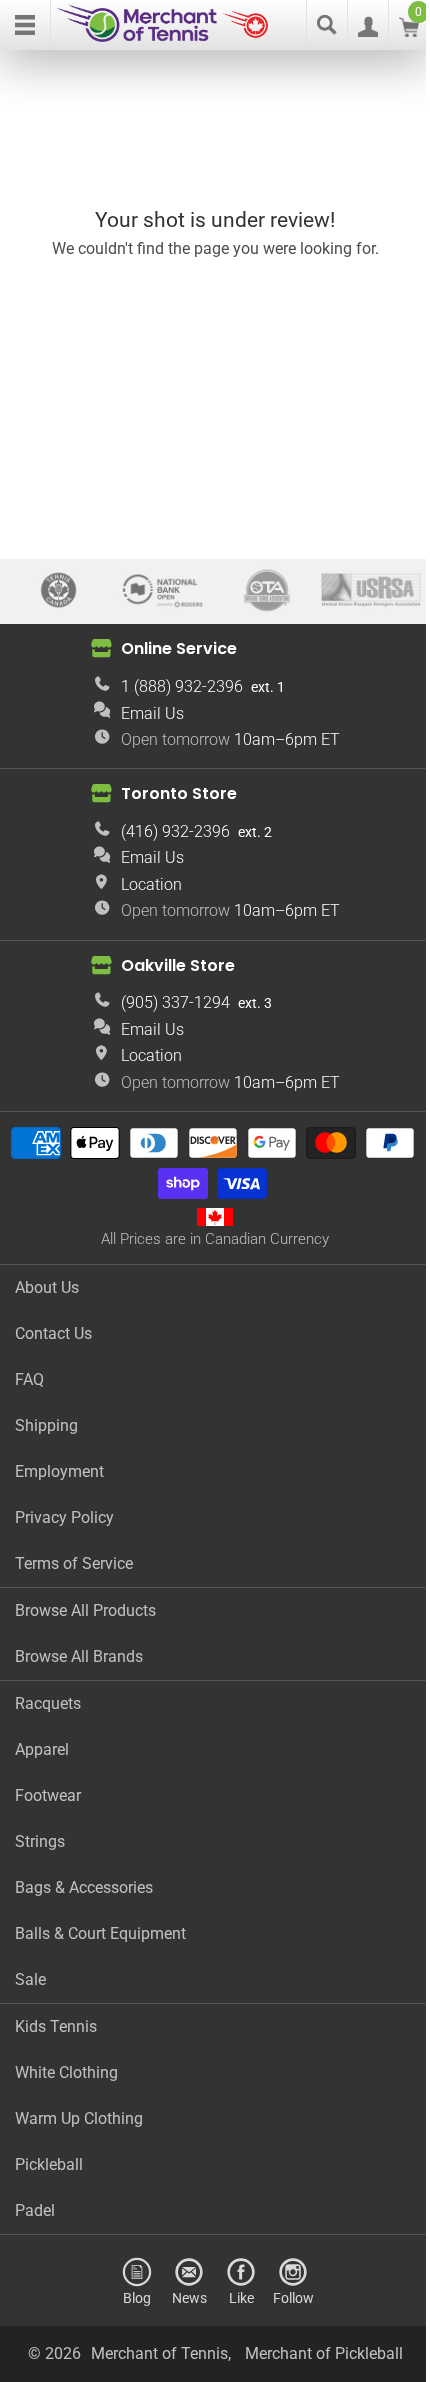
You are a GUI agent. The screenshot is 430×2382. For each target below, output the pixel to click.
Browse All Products (85, 1610)
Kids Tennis (56, 2026)
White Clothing (66, 2072)
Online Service (179, 648)
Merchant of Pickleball (324, 2353)
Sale (30, 1979)
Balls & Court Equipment (100, 1933)
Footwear (48, 1795)
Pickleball (49, 2164)
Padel (35, 2210)
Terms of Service (74, 1563)
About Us (47, 1287)
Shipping (46, 1425)
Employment (59, 1471)
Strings (40, 1841)
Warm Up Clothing (79, 2118)
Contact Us (53, 1333)
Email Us (152, 713)
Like (241, 2297)
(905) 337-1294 (175, 1002)
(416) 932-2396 (175, 831)
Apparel (42, 1749)
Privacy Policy (64, 1517)
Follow (293, 2297)
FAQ (29, 1379)
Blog (137, 2297)
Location (151, 884)
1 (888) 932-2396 (182, 686)
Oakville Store (178, 965)
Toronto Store (179, 793)
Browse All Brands (79, 1656)
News (189, 2297)
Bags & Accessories (84, 1887)
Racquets (48, 1703)
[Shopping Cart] (409, 31)
